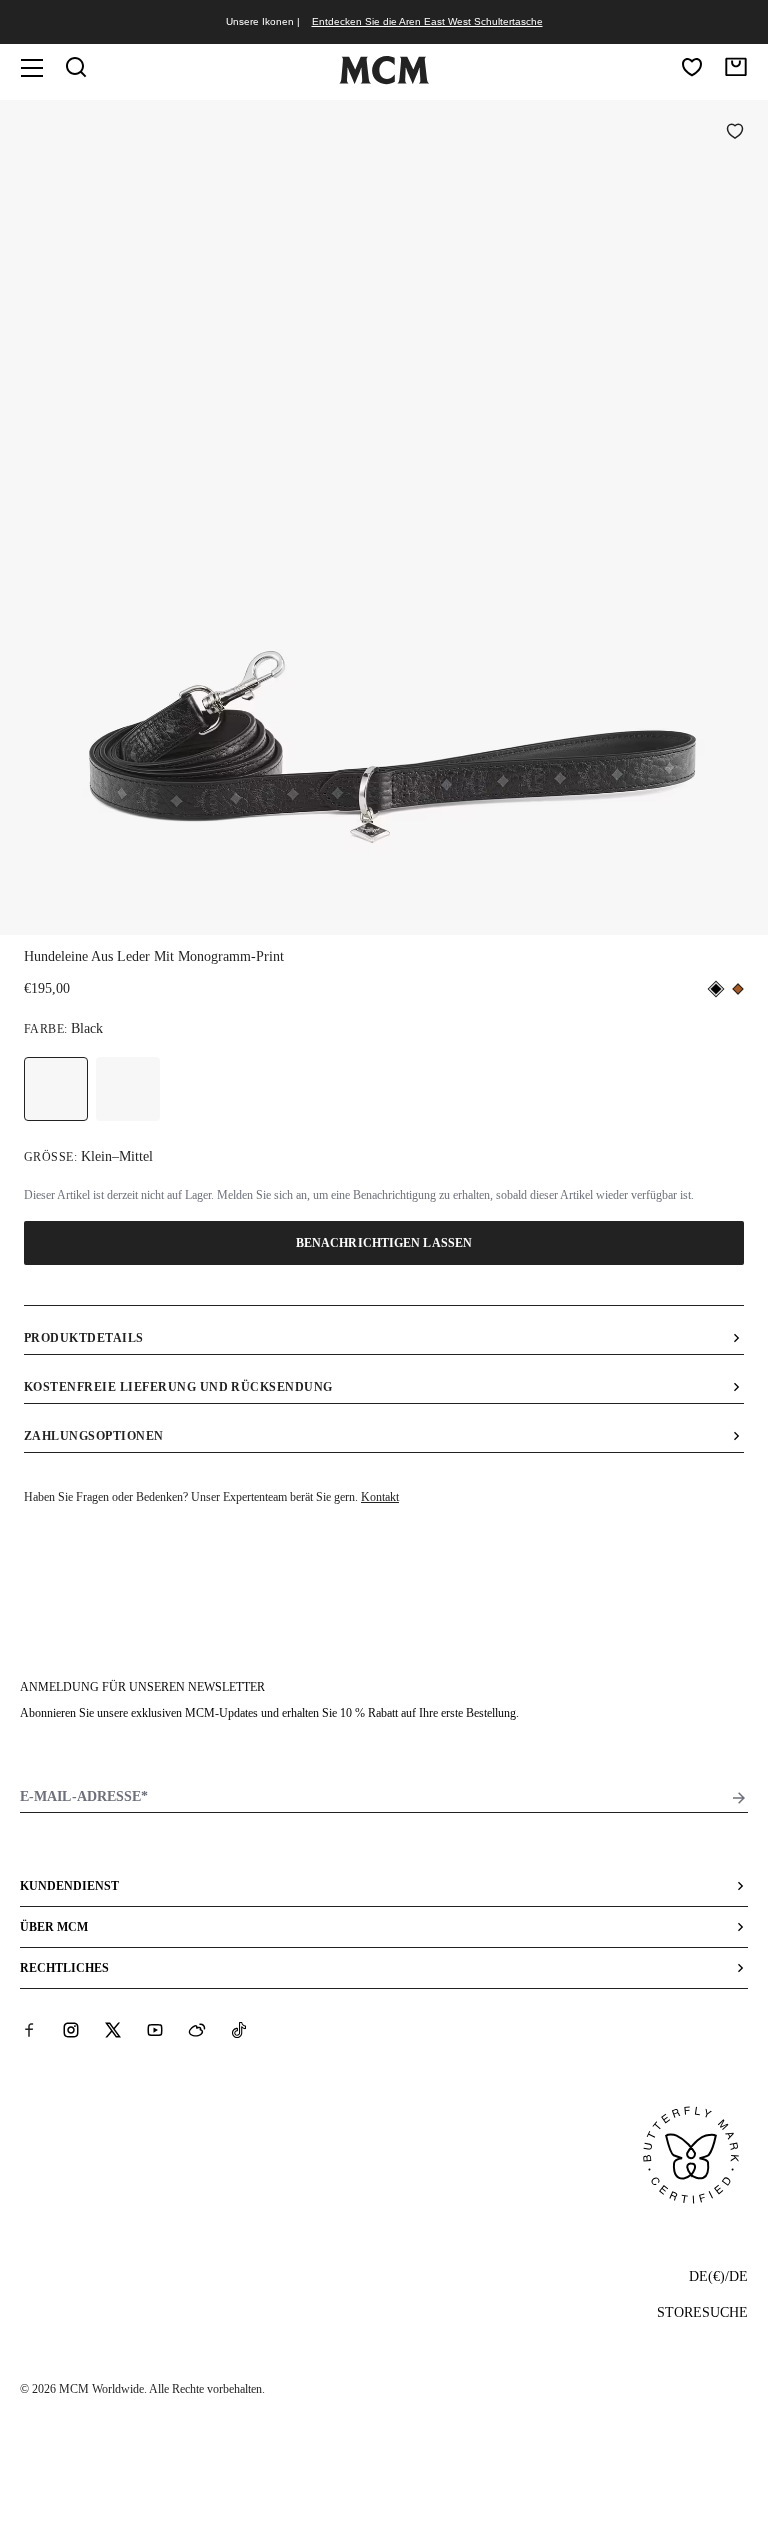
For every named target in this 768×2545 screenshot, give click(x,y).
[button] (384, 515)
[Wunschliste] (692, 67)
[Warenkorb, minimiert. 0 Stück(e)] (736, 67)
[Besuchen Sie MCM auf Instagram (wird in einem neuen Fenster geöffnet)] (71, 2030)
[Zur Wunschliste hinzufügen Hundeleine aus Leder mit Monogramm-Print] (735, 133)
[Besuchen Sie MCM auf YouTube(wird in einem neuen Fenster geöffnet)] (155, 2030)
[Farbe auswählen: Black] (56, 1089)
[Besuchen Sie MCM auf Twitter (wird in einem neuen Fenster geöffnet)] (113, 2030)
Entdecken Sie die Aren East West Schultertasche (427, 21)
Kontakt (380, 1497)
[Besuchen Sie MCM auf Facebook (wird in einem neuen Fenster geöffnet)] (29, 2030)
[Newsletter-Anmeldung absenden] (739, 1798)
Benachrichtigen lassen (384, 1243)
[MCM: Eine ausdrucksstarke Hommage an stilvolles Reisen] (384, 80)
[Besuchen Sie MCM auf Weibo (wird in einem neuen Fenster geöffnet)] (197, 2030)
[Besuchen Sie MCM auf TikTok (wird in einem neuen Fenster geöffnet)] (239, 2030)
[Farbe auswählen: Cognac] (128, 1089)
